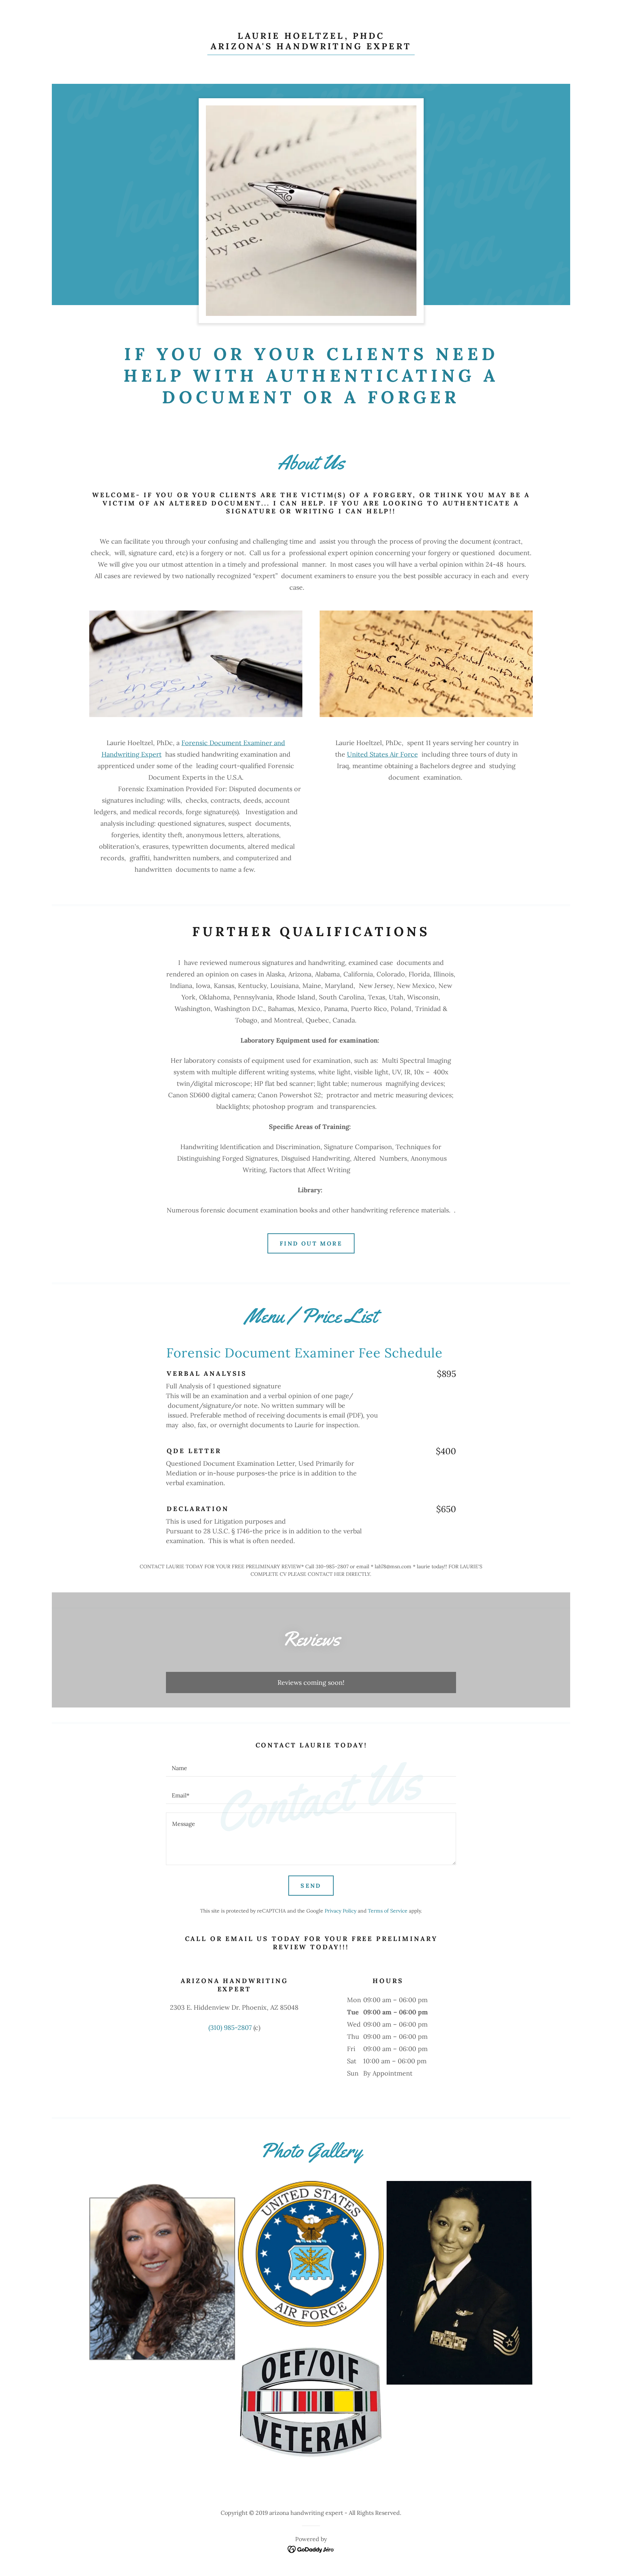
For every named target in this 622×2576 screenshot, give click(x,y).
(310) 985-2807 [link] (230, 2028)
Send (311, 1886)
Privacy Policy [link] (341, 1911)
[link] (311, 47)
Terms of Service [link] (388, 1911)
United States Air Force (382, 754)
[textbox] (311, 1767)
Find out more (311, 1243)
